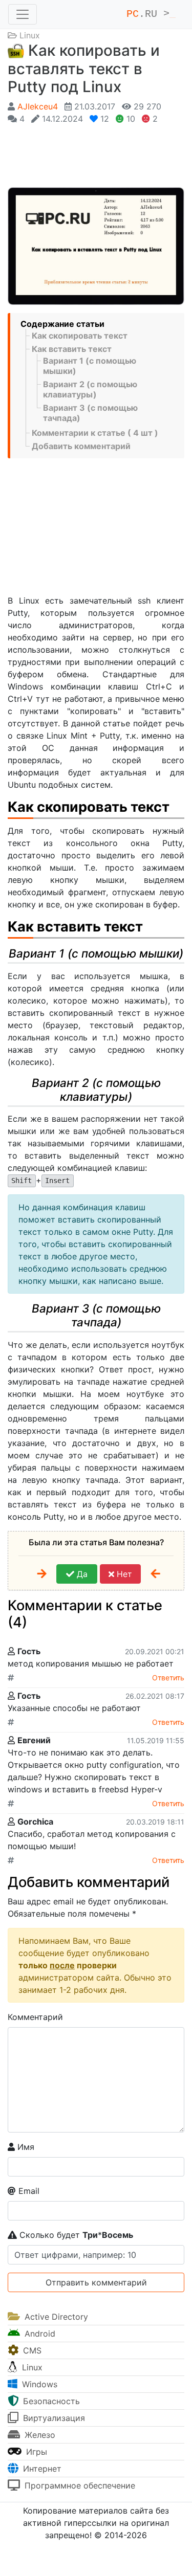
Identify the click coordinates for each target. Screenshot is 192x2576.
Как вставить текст (72, 349)
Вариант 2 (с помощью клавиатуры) (90, 389)
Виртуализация (53, 2418)
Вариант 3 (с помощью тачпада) (90, 413)
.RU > (151, 14)
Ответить (168, 1678)
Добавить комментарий (81, 446)
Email (28, 2191)
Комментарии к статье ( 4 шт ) (95, 433)
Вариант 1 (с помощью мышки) (90, 366)
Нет (123, 1574)
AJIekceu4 (38, 106)
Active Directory (55, 2317)
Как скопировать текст (80, 336)
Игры (35, 2452)
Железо (39, 2435)
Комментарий (35, 2017)
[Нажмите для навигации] (23, 14)
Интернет (41, 2469)
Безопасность (50, 2401)
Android (39, 2334)
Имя (25, 2147)
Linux (30, 35)
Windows (38, 2384)
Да (81, 1574)
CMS (31, 2350)
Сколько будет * (75, 2235)
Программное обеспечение (79, 2485)
